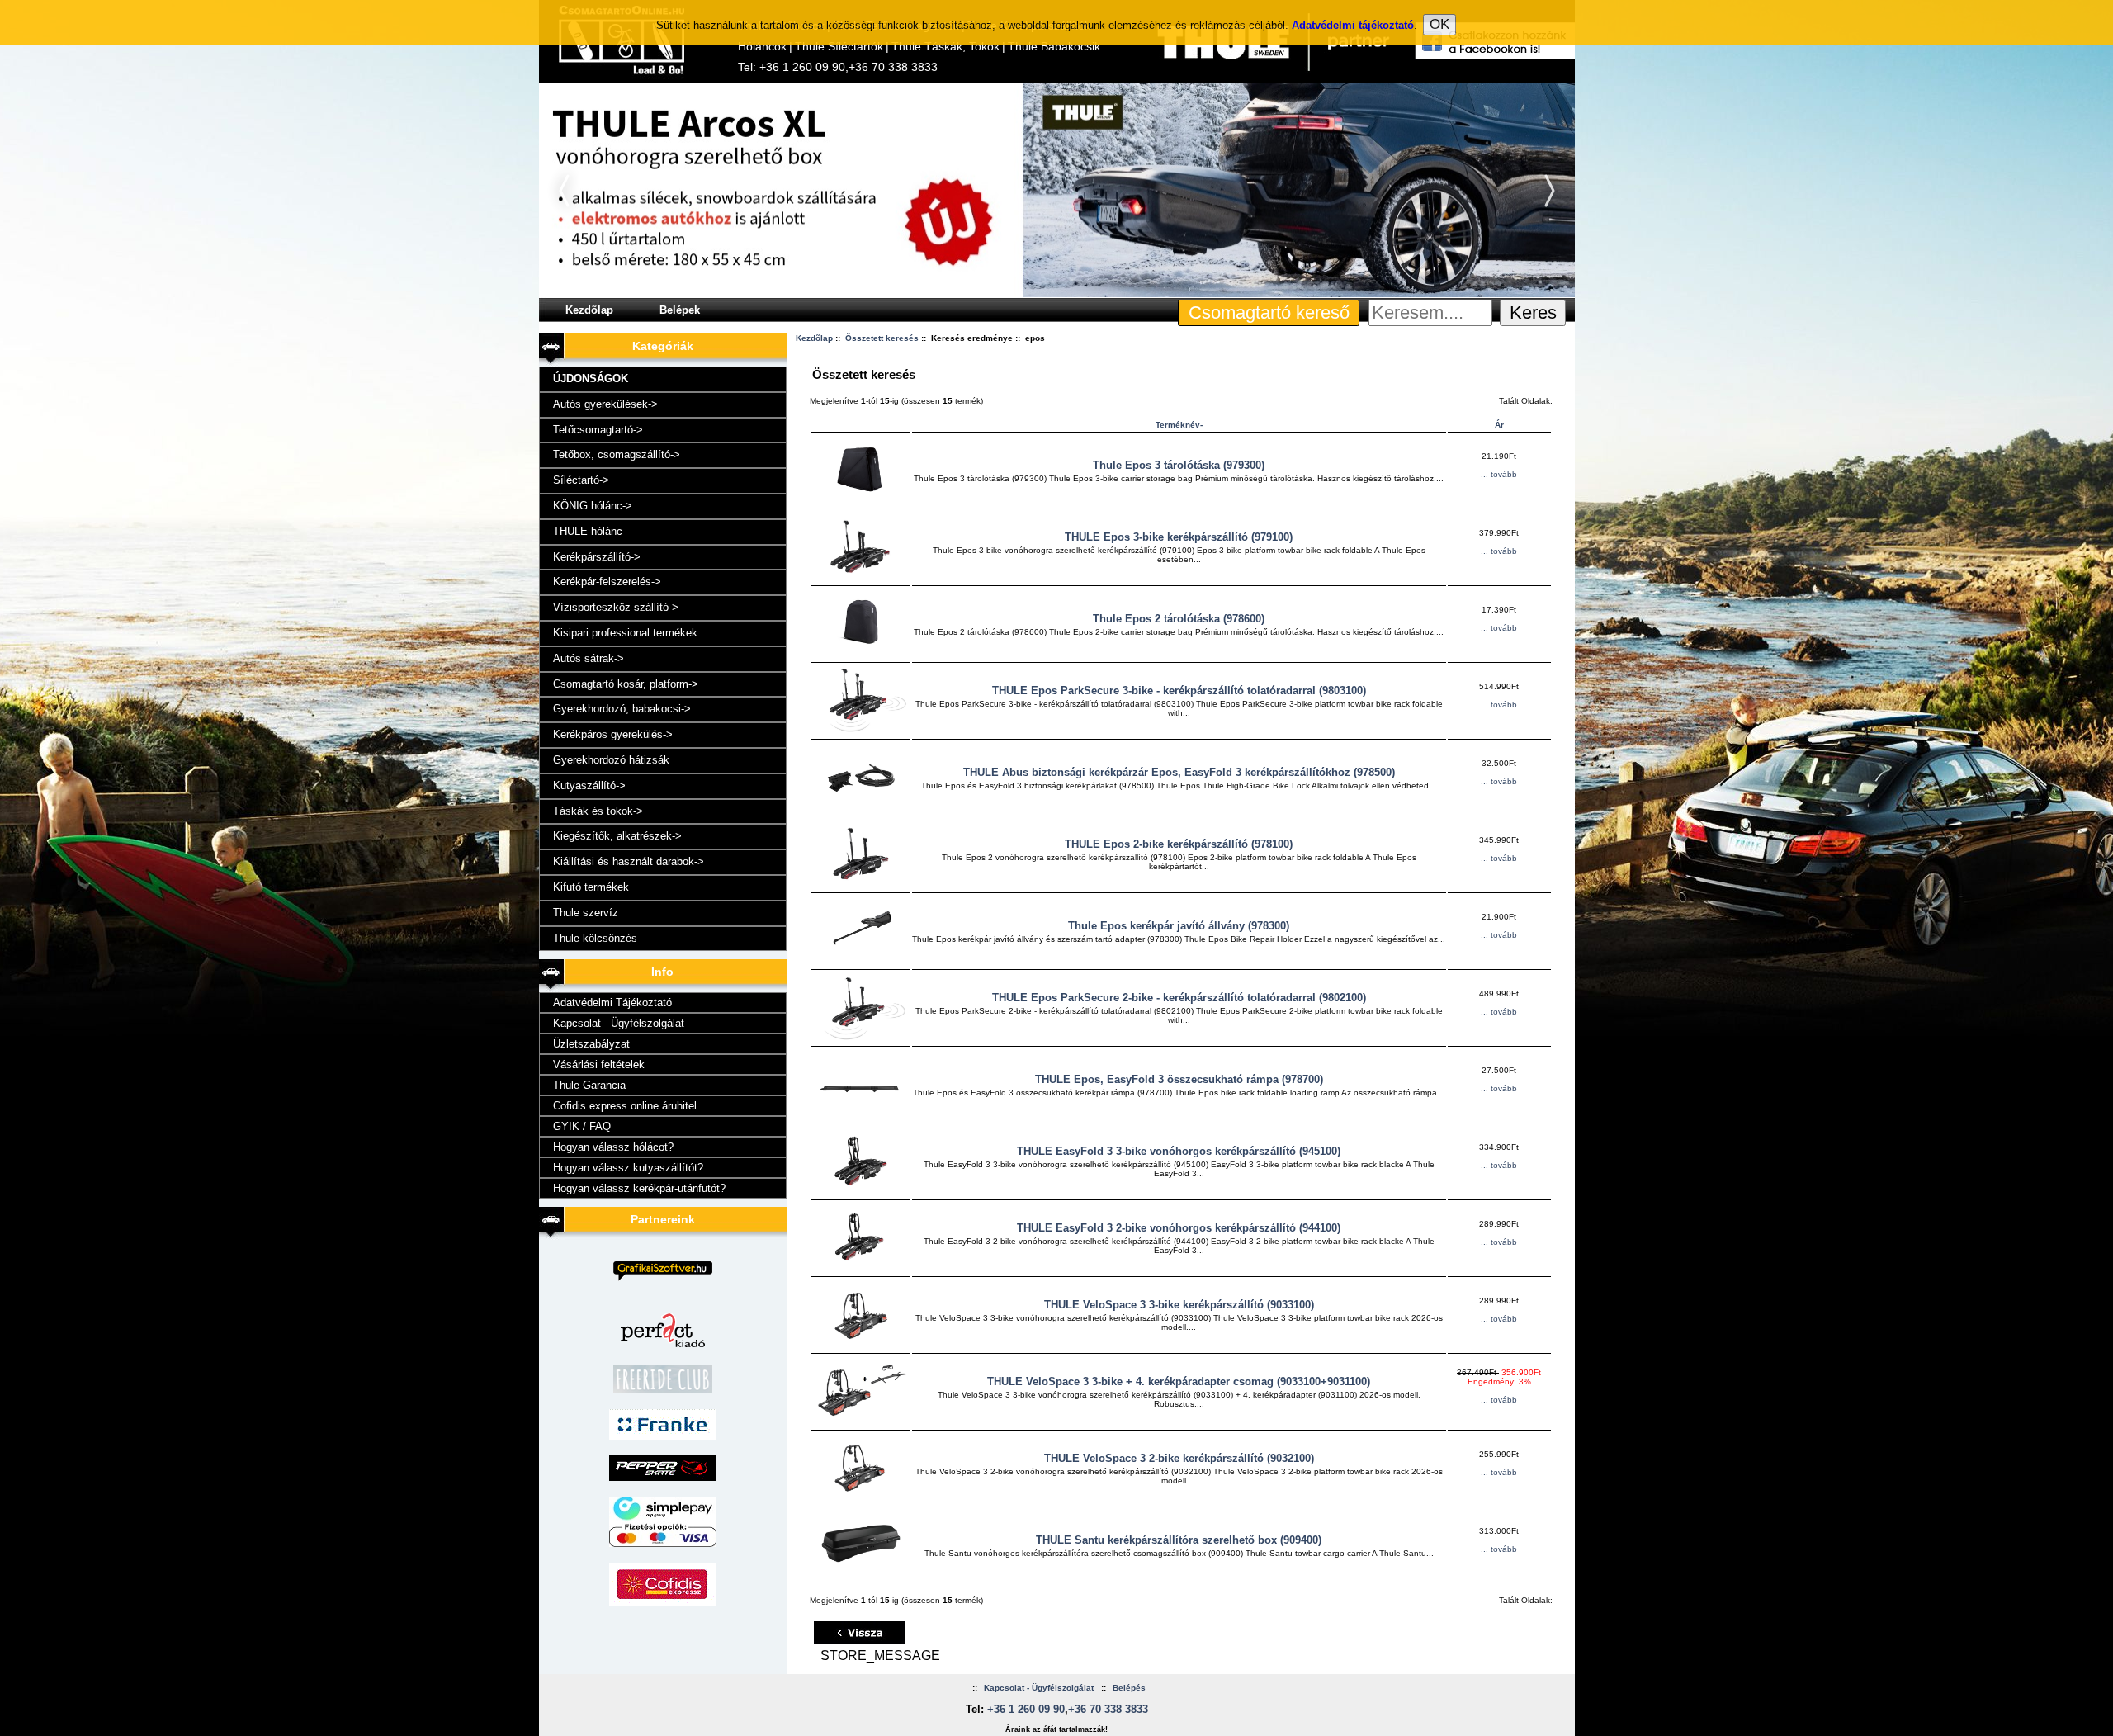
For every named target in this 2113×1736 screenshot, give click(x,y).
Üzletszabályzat (591, 1044)
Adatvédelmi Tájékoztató (612, 1003)
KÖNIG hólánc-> (593, 506)
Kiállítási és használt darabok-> (629, 861)
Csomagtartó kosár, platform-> (626, 684)
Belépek (680, 310)
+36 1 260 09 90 (802, 67)
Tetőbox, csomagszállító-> (617, 454)
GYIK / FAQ (582, 1126)
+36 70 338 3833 (893, 67)
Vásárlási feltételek (599, 1064)
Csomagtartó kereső (1269, 312)
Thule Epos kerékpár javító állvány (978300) (1179, 926)
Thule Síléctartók (839, 46)
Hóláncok (762, 46)
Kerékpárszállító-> (597, 557)
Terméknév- (1179, 425)
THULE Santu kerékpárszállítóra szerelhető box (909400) (1179, 1540)
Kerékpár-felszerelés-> (607, 582)
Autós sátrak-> (589, 658)
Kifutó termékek (591, 887)
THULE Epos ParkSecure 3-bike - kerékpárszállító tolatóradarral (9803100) (1179, 691)
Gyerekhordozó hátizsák (611, 760)
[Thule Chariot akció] (1057, 294)
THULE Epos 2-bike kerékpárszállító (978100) (1179, 844)
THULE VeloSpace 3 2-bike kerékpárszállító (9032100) (1179, 1458)
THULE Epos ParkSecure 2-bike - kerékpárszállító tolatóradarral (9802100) (1179, 998)
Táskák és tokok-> (598, 811)
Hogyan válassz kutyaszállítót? (628, 1168)
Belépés (1129, 1688)
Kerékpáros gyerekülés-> (613, 734)
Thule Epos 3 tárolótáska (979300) (1179, 465)
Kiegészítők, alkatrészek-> (617, 836)
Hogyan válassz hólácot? (613, 1147)
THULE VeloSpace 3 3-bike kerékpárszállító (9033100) (1179, 1305)
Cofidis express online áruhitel (625, 1106)
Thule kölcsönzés (595, 938)
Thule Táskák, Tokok (945, 46)
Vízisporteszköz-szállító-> (616, 607)
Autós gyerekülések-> (605, 404)
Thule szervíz (586, 913)
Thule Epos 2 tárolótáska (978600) (1179, 619)
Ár (1499, 425)
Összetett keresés (882, 338)
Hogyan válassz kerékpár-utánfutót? (639, 1188)
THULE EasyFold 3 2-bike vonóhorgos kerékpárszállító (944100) (1179, 1228)
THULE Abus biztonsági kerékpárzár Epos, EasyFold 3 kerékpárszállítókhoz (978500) (1179, 772)
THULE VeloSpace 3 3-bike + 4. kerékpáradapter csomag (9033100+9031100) (1179, 1381)
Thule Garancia (589, 1085)
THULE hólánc (588, 531)
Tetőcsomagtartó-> (598, 430)
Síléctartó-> (581, 480)
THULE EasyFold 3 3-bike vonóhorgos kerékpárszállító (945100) (1179, 1151)
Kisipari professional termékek (625, 633)
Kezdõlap (589, 310)
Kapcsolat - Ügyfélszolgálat (619, 1023)
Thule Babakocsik (1054, 46)
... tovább (1499, 474)
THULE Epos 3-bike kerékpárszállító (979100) (1179, 537)
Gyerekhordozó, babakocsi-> (622, 709)
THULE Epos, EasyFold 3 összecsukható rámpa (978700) (1179, 1079)
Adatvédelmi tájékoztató (1353, 25)
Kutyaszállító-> (589, 785)
